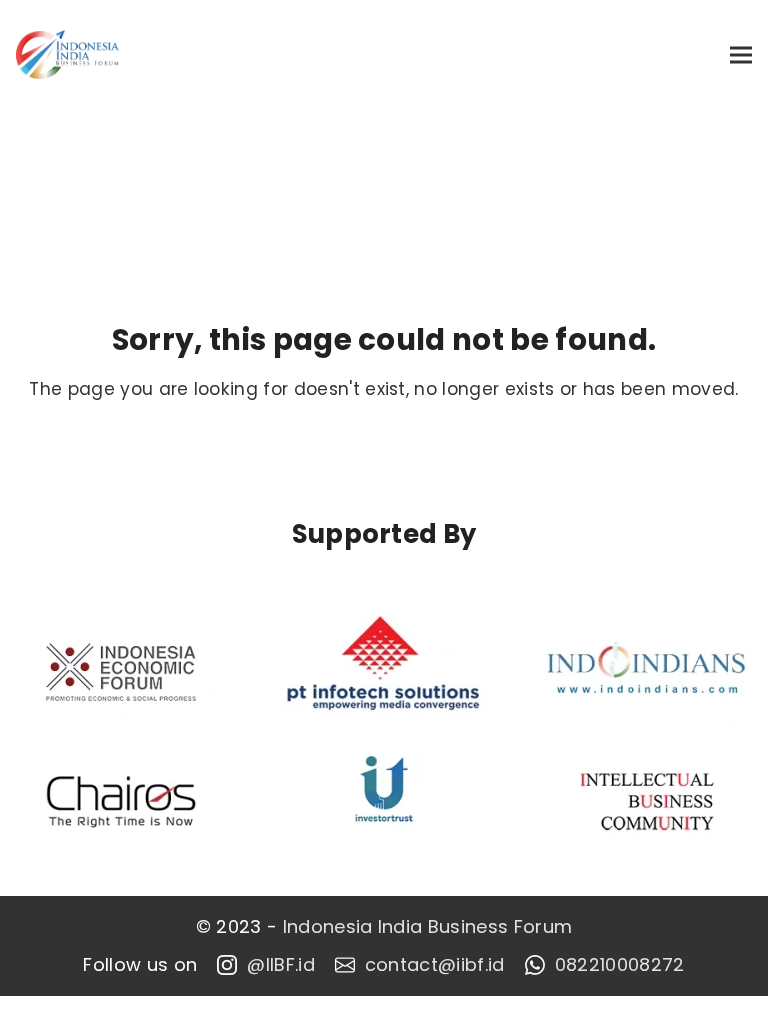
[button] (741, 54)
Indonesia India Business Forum (428, 927)
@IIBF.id (281, 965)
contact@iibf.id (435, 965)
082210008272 (620, 965)
